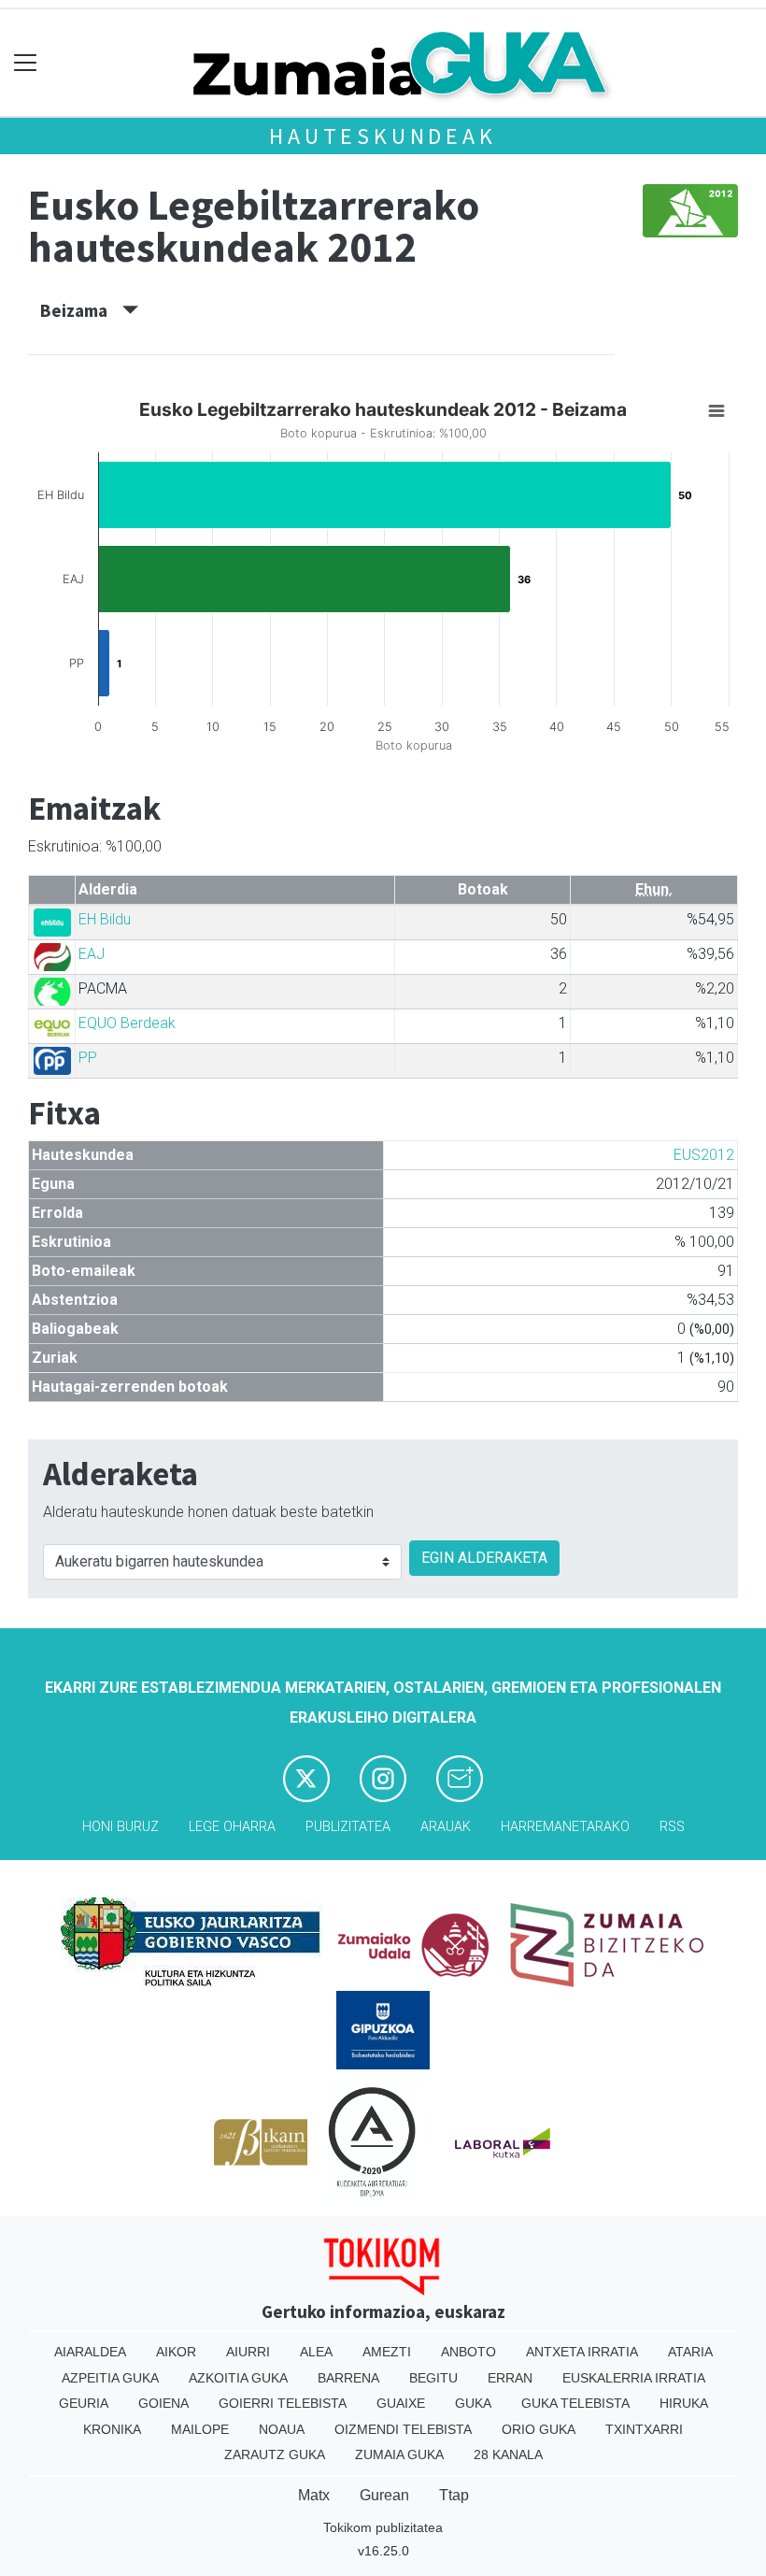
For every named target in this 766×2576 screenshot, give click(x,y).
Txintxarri (644, 2429)
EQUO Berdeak (127, 1023)
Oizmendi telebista (403, 2429)
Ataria (690, 2352)
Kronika (112, 2429)
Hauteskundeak (383, 136)
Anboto (468, 2352)
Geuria (84, 2403)
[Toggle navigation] (26, 63)
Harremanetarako (565, 1827)
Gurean (384, 2495)
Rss (672, 1827)
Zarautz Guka (275, 2454)
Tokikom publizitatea (383, 2527)
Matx (314, 2495)
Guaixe (401, 2403)
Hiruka (684, 2403)
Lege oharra (232, 1827)
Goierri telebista (283, 2403)
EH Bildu (105, 919)
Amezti (387, 2352)
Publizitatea (348, 1827)
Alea (316, 2352)
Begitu (433, 2378)
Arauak (446, 1827)
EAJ (92, 954)
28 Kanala (508, 2454)
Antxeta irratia (582, 2352)
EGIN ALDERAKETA (484, 1558)
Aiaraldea (90, 2352)
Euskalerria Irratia (634, 2378)
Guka (473, 2403)
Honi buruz (121, 1827)
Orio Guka (539, 2429)
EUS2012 (704, 1155)
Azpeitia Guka (110, 2378)
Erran (510, 2378)
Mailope (200, 2429)
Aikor (176, 2352)
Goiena (163, 2403)
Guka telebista (575, 2403)
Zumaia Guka (399, 2454)
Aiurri (248, 2352)
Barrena (348, 2378)
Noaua (282, 2429)
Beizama (81, 310)
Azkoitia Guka (238, 2378)
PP (88, 1058)
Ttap (454, 2495)
